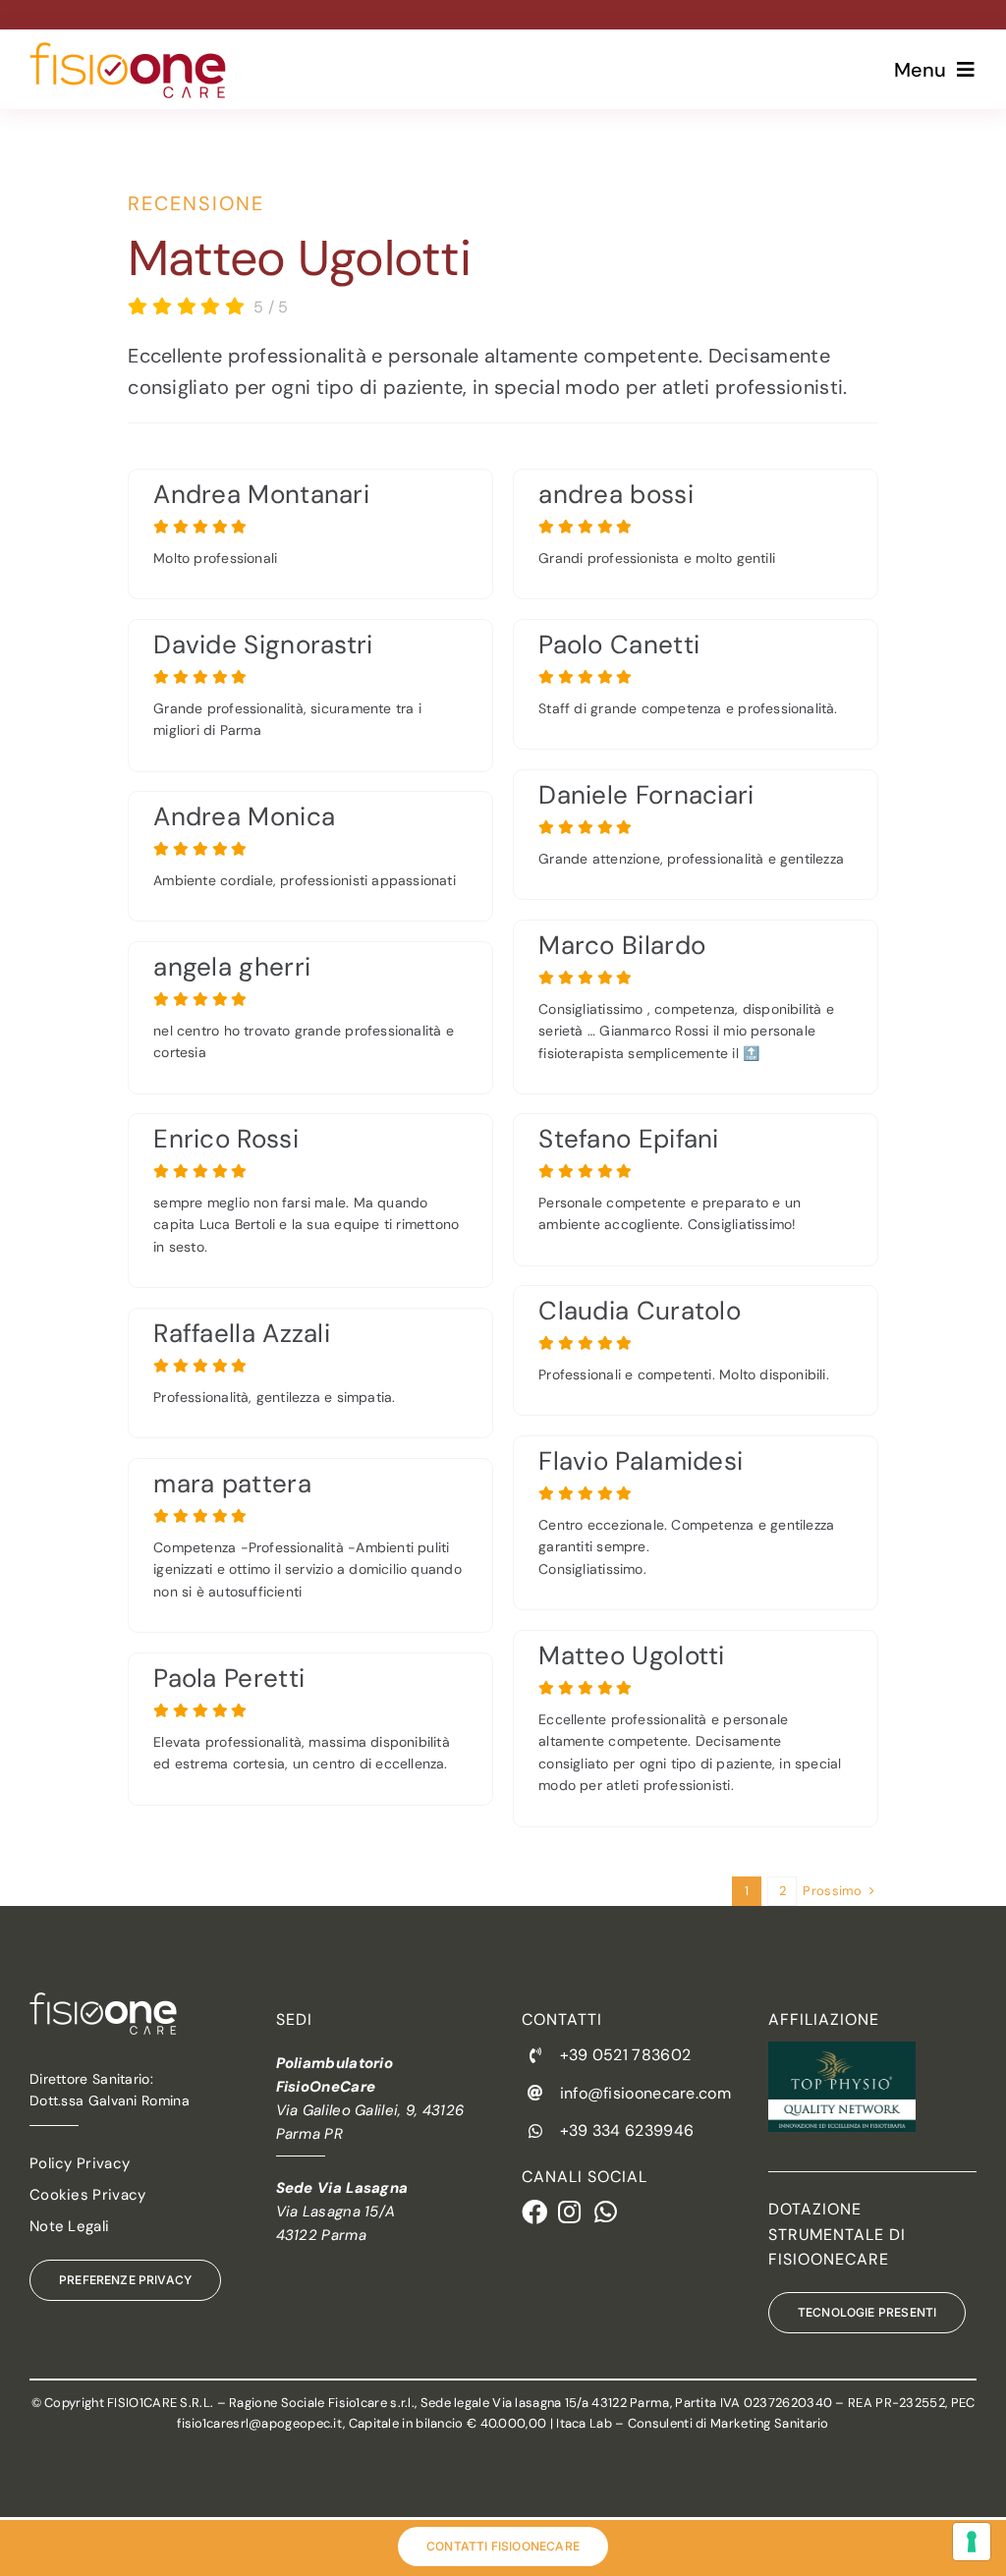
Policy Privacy (80, 2163)
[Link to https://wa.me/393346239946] (602, 2212)
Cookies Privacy (88, 2195)
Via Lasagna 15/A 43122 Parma (342, 2212)
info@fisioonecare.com (645, 2093)
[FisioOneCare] (128, 52)
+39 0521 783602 (626, 2055)
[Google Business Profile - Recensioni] (310, 534)
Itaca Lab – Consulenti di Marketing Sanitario (693, 2423)
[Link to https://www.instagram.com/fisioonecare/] (565, 2212)
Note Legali (69, 2226)
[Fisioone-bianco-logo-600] (103, 2002)
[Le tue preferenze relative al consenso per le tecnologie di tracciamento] (972, 2542)
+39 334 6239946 (627, 2130)
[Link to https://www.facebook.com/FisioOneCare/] (529, 2212)
